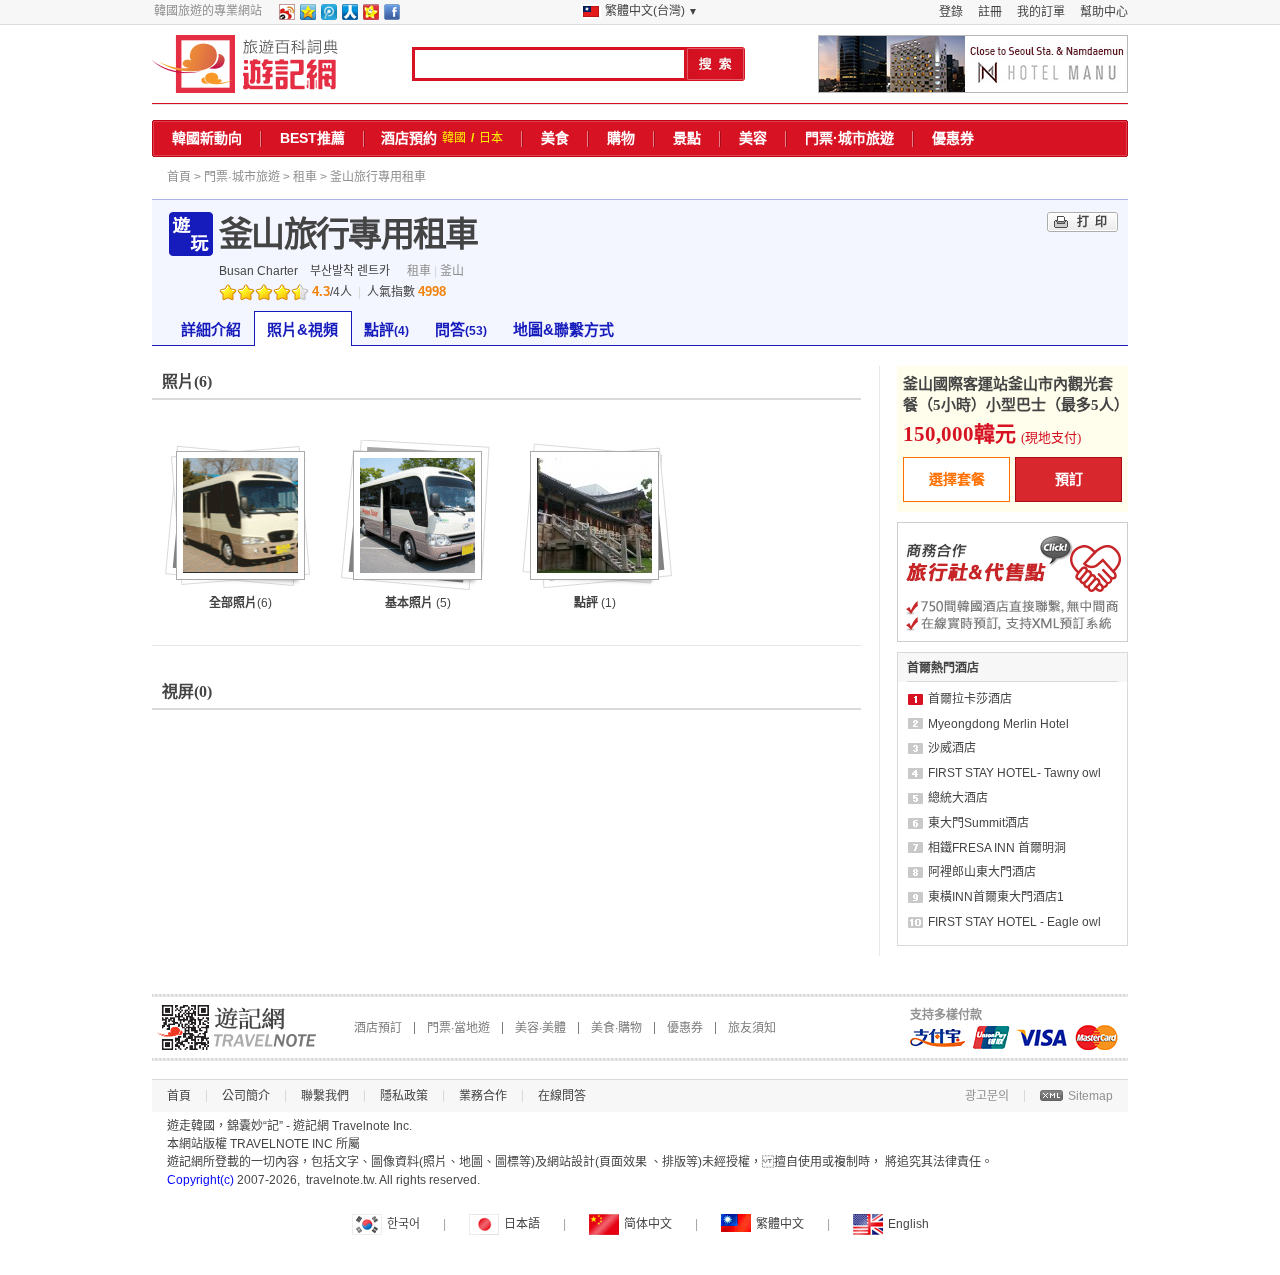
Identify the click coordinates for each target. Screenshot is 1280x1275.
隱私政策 (404, 1096)
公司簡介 (246, 1096)
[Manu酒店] (973, 64)
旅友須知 (752, 1028)
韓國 (454, 138)
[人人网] (349, 16)
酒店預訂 (378, 1028)
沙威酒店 (952, 748)
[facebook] (391, 16)
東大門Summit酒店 (978, 823)
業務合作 (483, 1096)
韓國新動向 (207, 138)
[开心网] (370, 16)
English (908, 1224)
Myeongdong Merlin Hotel (998, 724)
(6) (240, 603)
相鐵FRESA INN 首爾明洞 (997, 848)
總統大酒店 (958, 798)
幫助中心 (1104, 12)
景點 (687, 138)
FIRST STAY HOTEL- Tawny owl (1014, 773)
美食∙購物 (616, 1028)
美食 (555, 138)
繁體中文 (780, 1224)
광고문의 (987, 1096)
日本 (491, 138)
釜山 (452, 271)
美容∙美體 (540, 1028)
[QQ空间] (307, 16)
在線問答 (562, 1096)
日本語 (522, 1224)
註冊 (990, 12)
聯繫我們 (325, 1096)
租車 (305, 177)
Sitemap (1090, 1096)
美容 (753, 138)
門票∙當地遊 (458, 1028)
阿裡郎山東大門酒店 (982, 872)
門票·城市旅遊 (849, 138)
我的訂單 (1041, 12)
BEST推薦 (312, 138)
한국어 (403, 1224)
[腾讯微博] (328, 16)
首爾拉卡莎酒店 (970, 699)
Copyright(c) (200, 1180)
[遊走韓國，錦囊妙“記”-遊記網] (245, 64)
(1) (595, 603)
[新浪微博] (286, 16)
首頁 (179, 177)
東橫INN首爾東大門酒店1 (996, 897)
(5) (418, 603)
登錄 (951, 12)
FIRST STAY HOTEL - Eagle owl (1014, 922)
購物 (621, 138)
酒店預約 (409, 138)
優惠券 (953, 138)
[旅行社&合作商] (1012, 638)
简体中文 (648, 1224)
